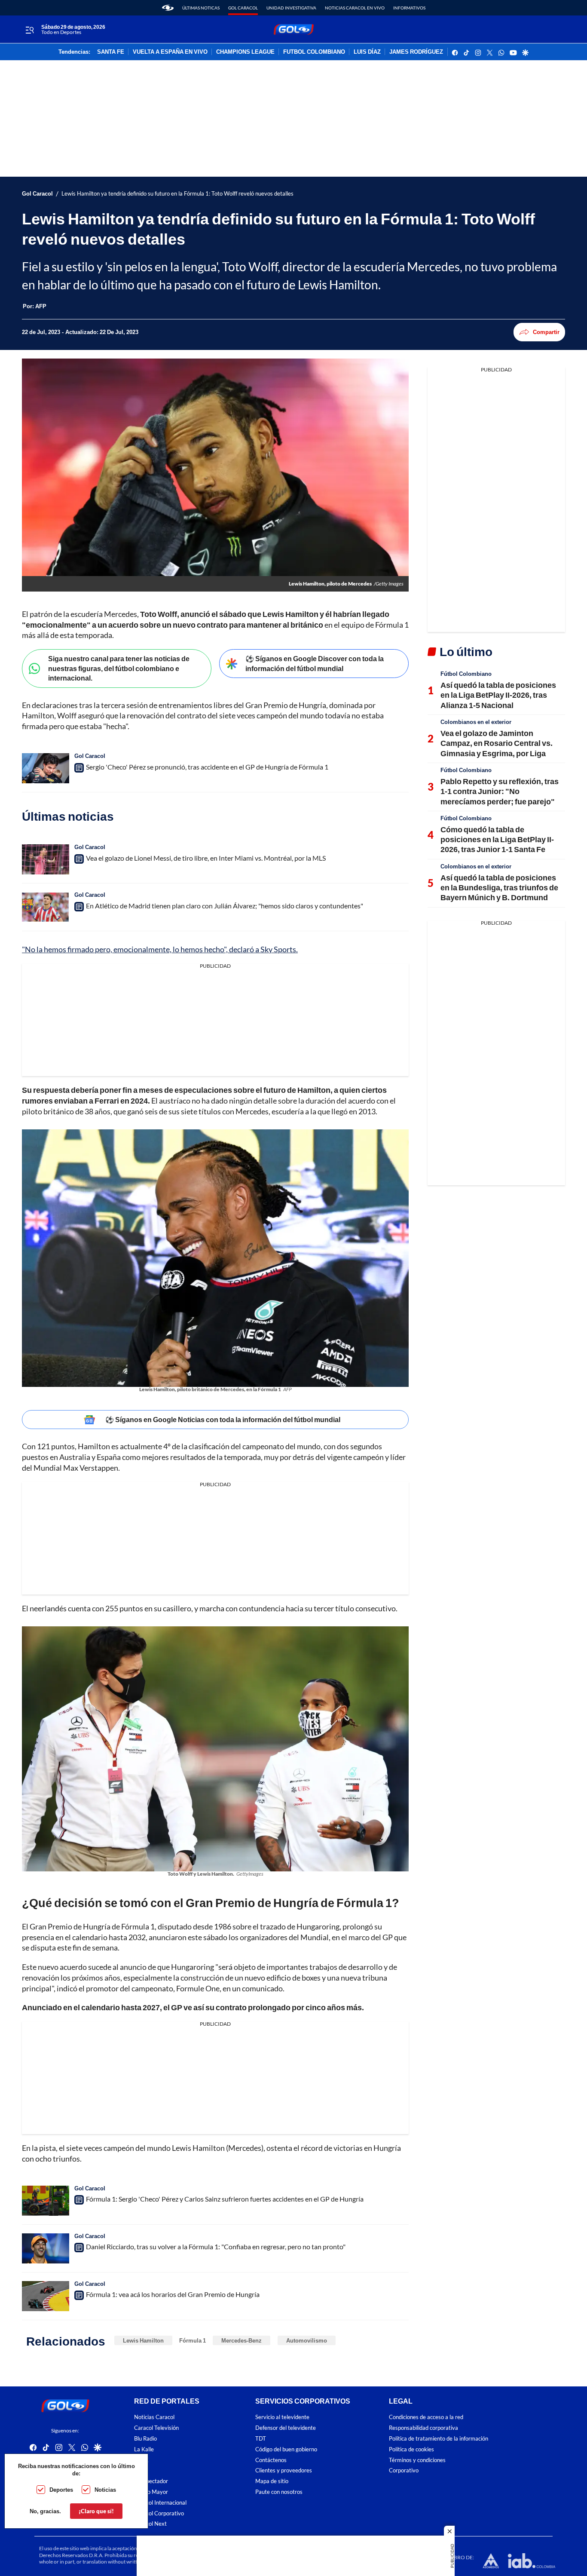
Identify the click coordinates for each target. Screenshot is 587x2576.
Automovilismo (307, 2340)
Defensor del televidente (286, 2428)
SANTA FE (111, 52)
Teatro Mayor (151, 2492)
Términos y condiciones (417, 2460)
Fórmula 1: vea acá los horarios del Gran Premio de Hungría (173, 2294)
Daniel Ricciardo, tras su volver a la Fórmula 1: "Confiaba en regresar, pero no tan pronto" (216, 2246)
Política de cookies (411, 2449)
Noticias (105, 2490)
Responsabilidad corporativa (423, 2428)
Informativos (409, 8)
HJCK (141, 2460)
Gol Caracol (243, 8)
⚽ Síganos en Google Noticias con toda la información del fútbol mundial (223, 1419)
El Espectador (151, 2482)
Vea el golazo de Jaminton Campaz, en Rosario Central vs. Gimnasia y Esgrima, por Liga (497, 743)
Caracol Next (150, 2524)
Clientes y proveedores (284, 2471)
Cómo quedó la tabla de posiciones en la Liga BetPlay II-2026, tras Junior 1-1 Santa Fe (497, 839)
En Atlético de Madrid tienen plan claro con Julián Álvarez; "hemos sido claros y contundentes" (225, 906)
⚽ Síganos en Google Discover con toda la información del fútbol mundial (315, 663)
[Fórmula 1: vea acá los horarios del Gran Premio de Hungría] (46, 2296)
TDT (261, 2439)
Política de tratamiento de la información (439, 2439)
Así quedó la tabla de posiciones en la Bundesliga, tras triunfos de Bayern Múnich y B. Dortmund (499, 888)
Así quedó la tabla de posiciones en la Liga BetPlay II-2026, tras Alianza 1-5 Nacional (498, 695)
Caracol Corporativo (159, 2513)
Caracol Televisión (156, 2428)
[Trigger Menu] (29, 30)
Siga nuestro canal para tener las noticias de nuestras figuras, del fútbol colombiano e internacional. (119, 668)
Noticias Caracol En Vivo (355, 8)
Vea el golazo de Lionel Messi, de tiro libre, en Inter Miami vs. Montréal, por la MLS (206, 858)
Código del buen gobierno (286, 2449)
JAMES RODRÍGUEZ (416, 52)
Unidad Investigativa (291, 8)
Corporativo (404, 2471)
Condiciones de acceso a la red (426, 2418)
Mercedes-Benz (242, 2340)
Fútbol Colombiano (466, 674)
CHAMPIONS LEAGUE (245, 52)
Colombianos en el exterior (476, 722)
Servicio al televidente (282, 2418)
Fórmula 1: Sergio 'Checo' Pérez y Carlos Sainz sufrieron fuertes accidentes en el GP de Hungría (225, 2199)
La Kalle (144, 2449)
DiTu (140, 2471)
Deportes (61, 2490)
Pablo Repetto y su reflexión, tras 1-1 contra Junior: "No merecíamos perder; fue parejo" (500, 791)
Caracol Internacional (160, 2503)
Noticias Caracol (154, 2418)
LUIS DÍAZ (367, 52)
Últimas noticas (201, 8)
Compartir (546, 332)
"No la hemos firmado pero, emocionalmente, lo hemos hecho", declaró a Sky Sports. (160, 949)
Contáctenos (271, 2460)
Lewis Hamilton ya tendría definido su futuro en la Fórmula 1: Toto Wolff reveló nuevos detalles (177, 194)
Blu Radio (145, 2439)
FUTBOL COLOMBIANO (314, 52)
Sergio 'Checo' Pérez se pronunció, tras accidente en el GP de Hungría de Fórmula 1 (207, 767)
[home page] (168, 8)
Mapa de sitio (272, 2482)
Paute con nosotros (279, 2492)
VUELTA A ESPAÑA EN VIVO (170, 52)
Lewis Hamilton (143, 2340)
